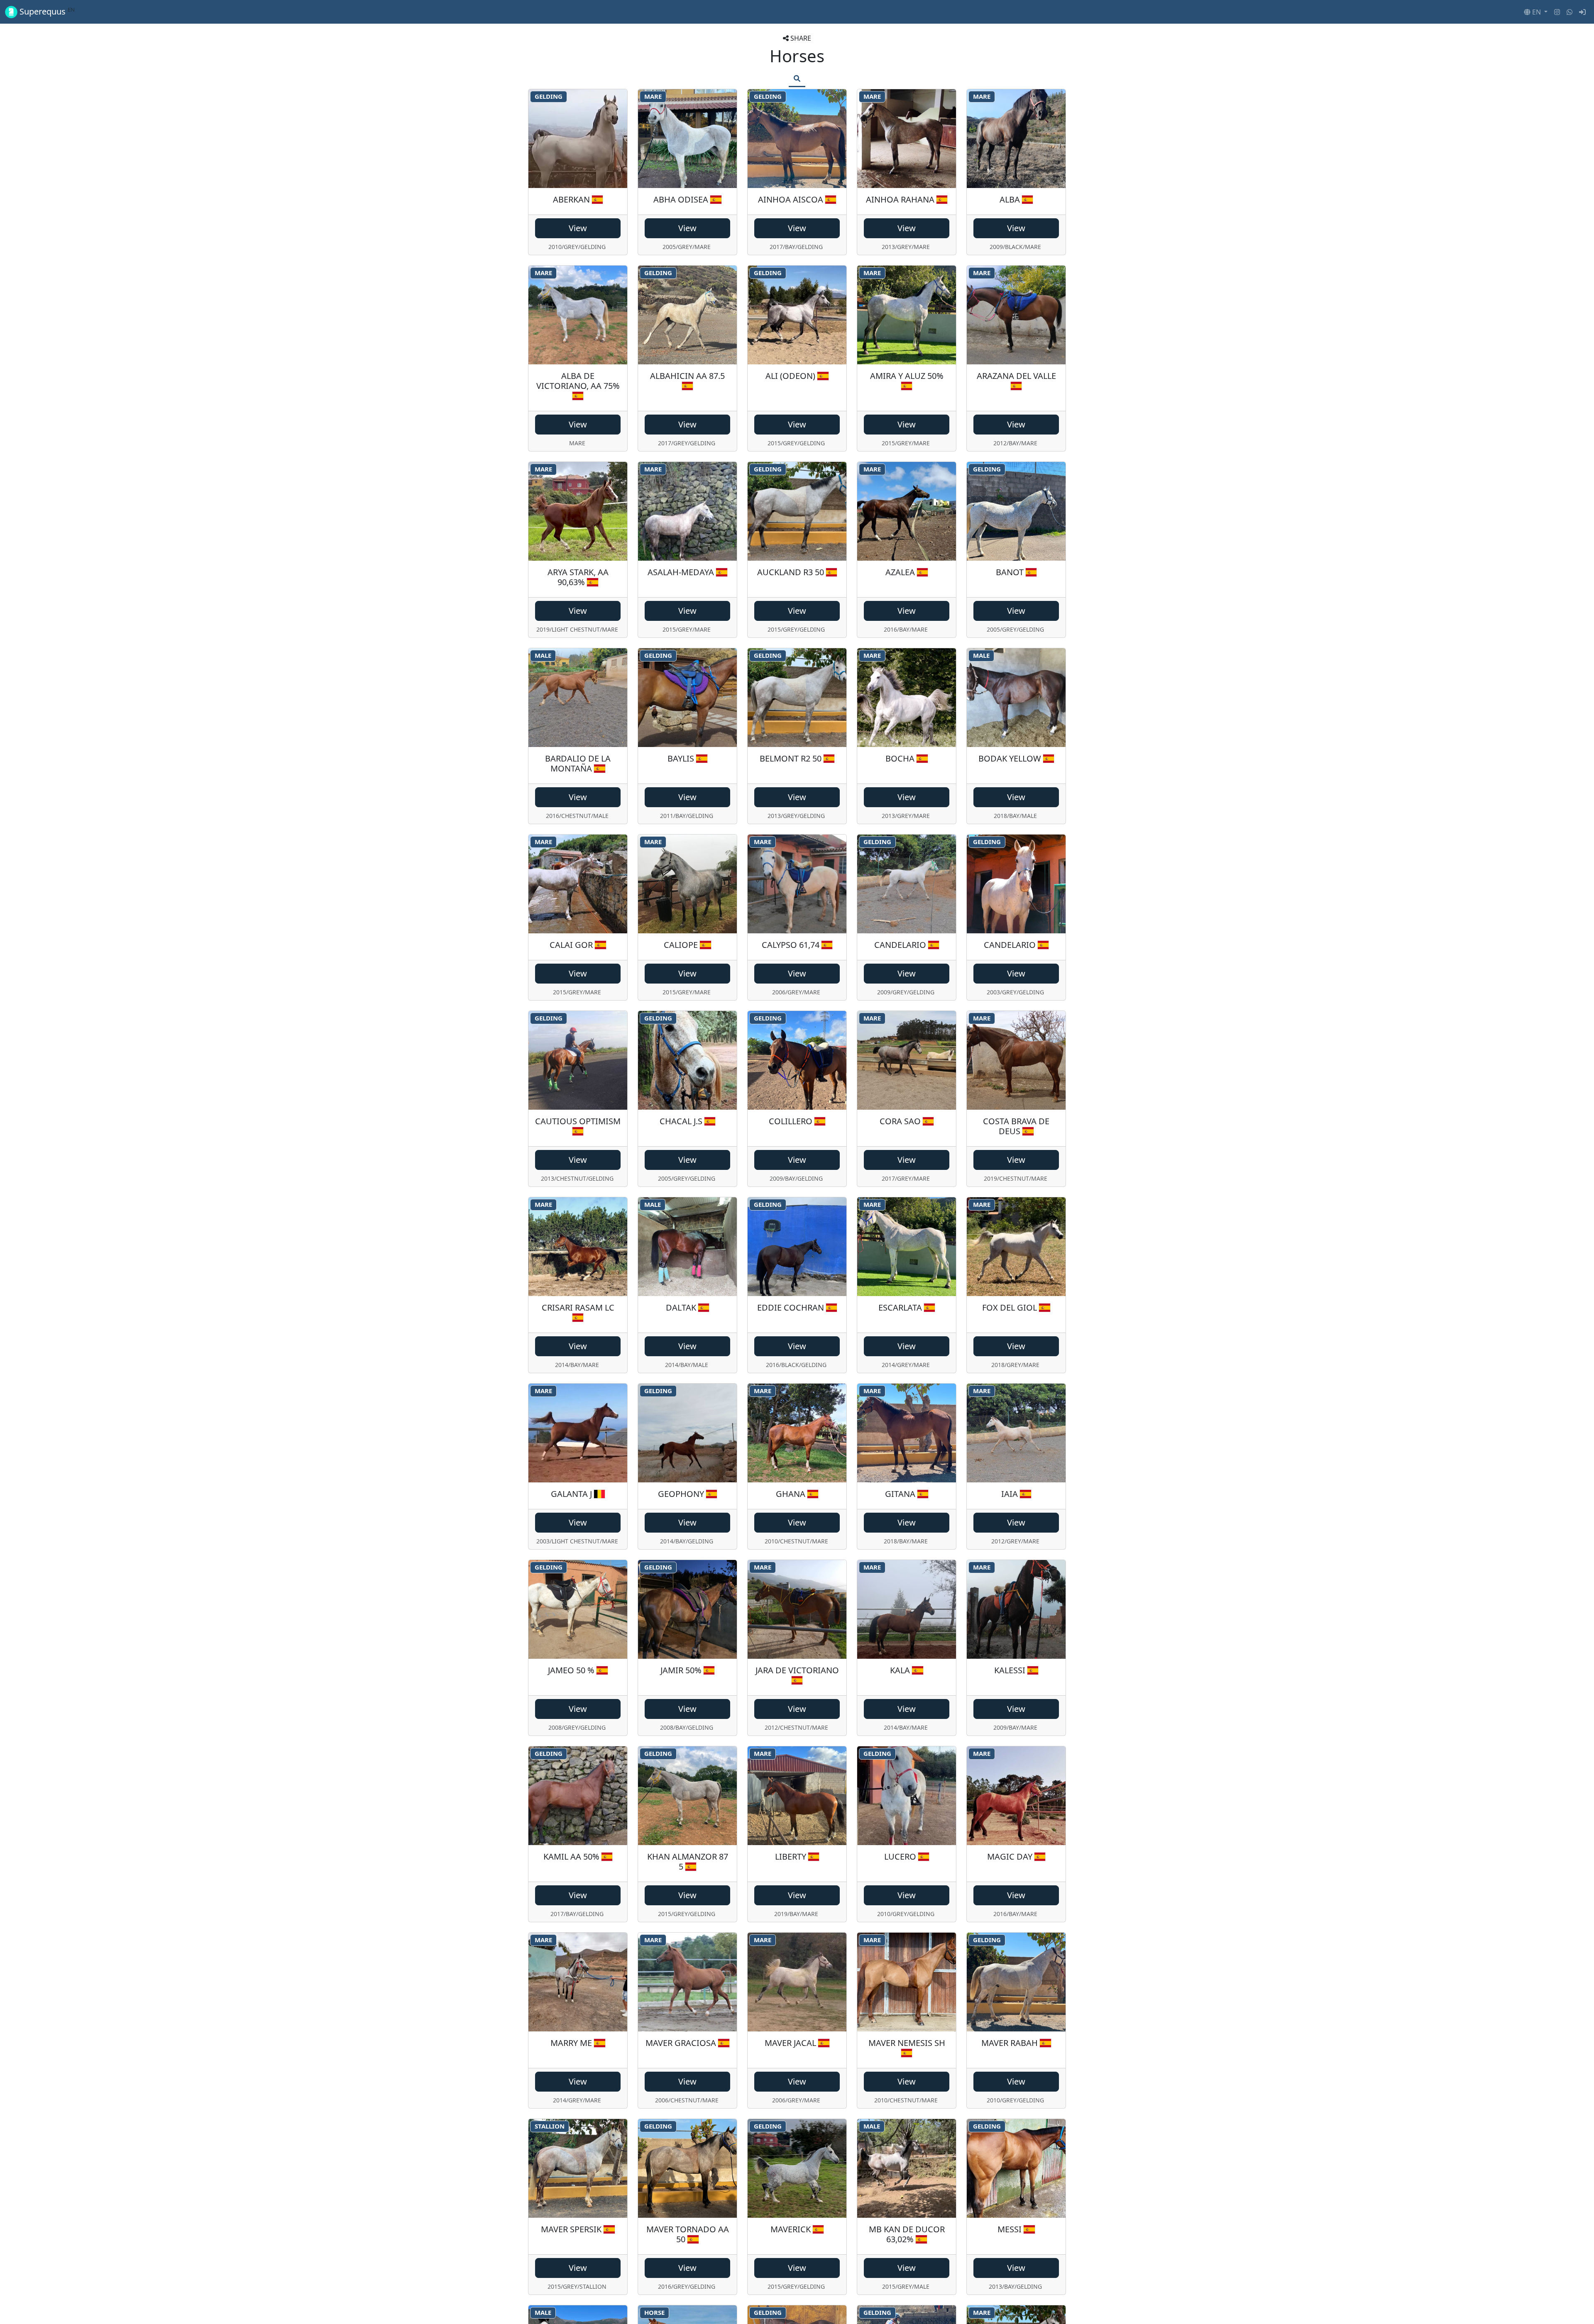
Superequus (46, 12)
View (578, 228)
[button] (1536, 12)
